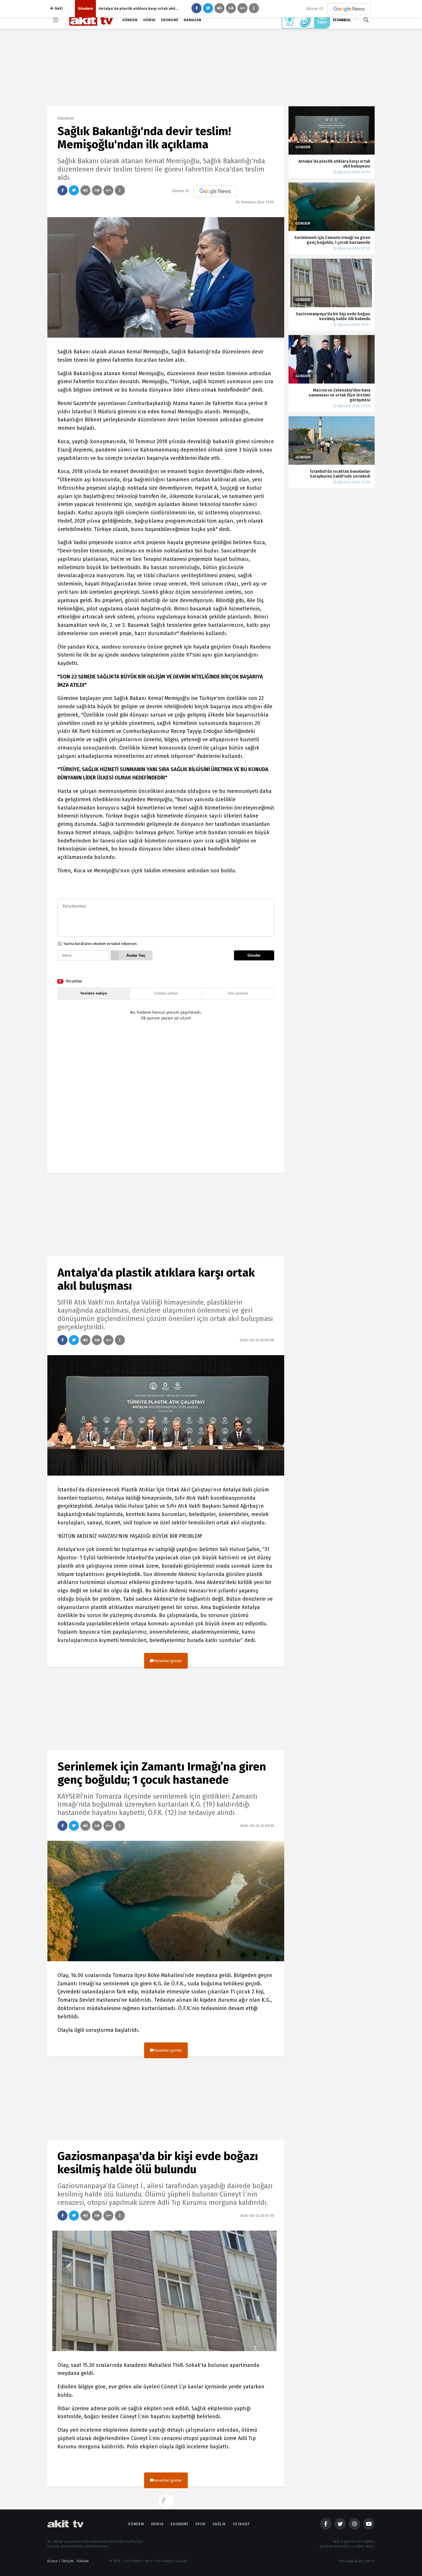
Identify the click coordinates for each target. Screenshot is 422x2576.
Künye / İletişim (60, 2561)
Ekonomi (170, 20)
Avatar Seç (136, 955)
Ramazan (192, 20)
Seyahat (241, 2524)
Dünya (149, 20)
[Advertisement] (166, 1102)
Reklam (83, 2561)
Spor (200, 2524)
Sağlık (219, 2524)
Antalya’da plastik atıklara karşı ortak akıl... (139, 8)
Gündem (130, 20)
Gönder (254, 955)
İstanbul (342, 20)
